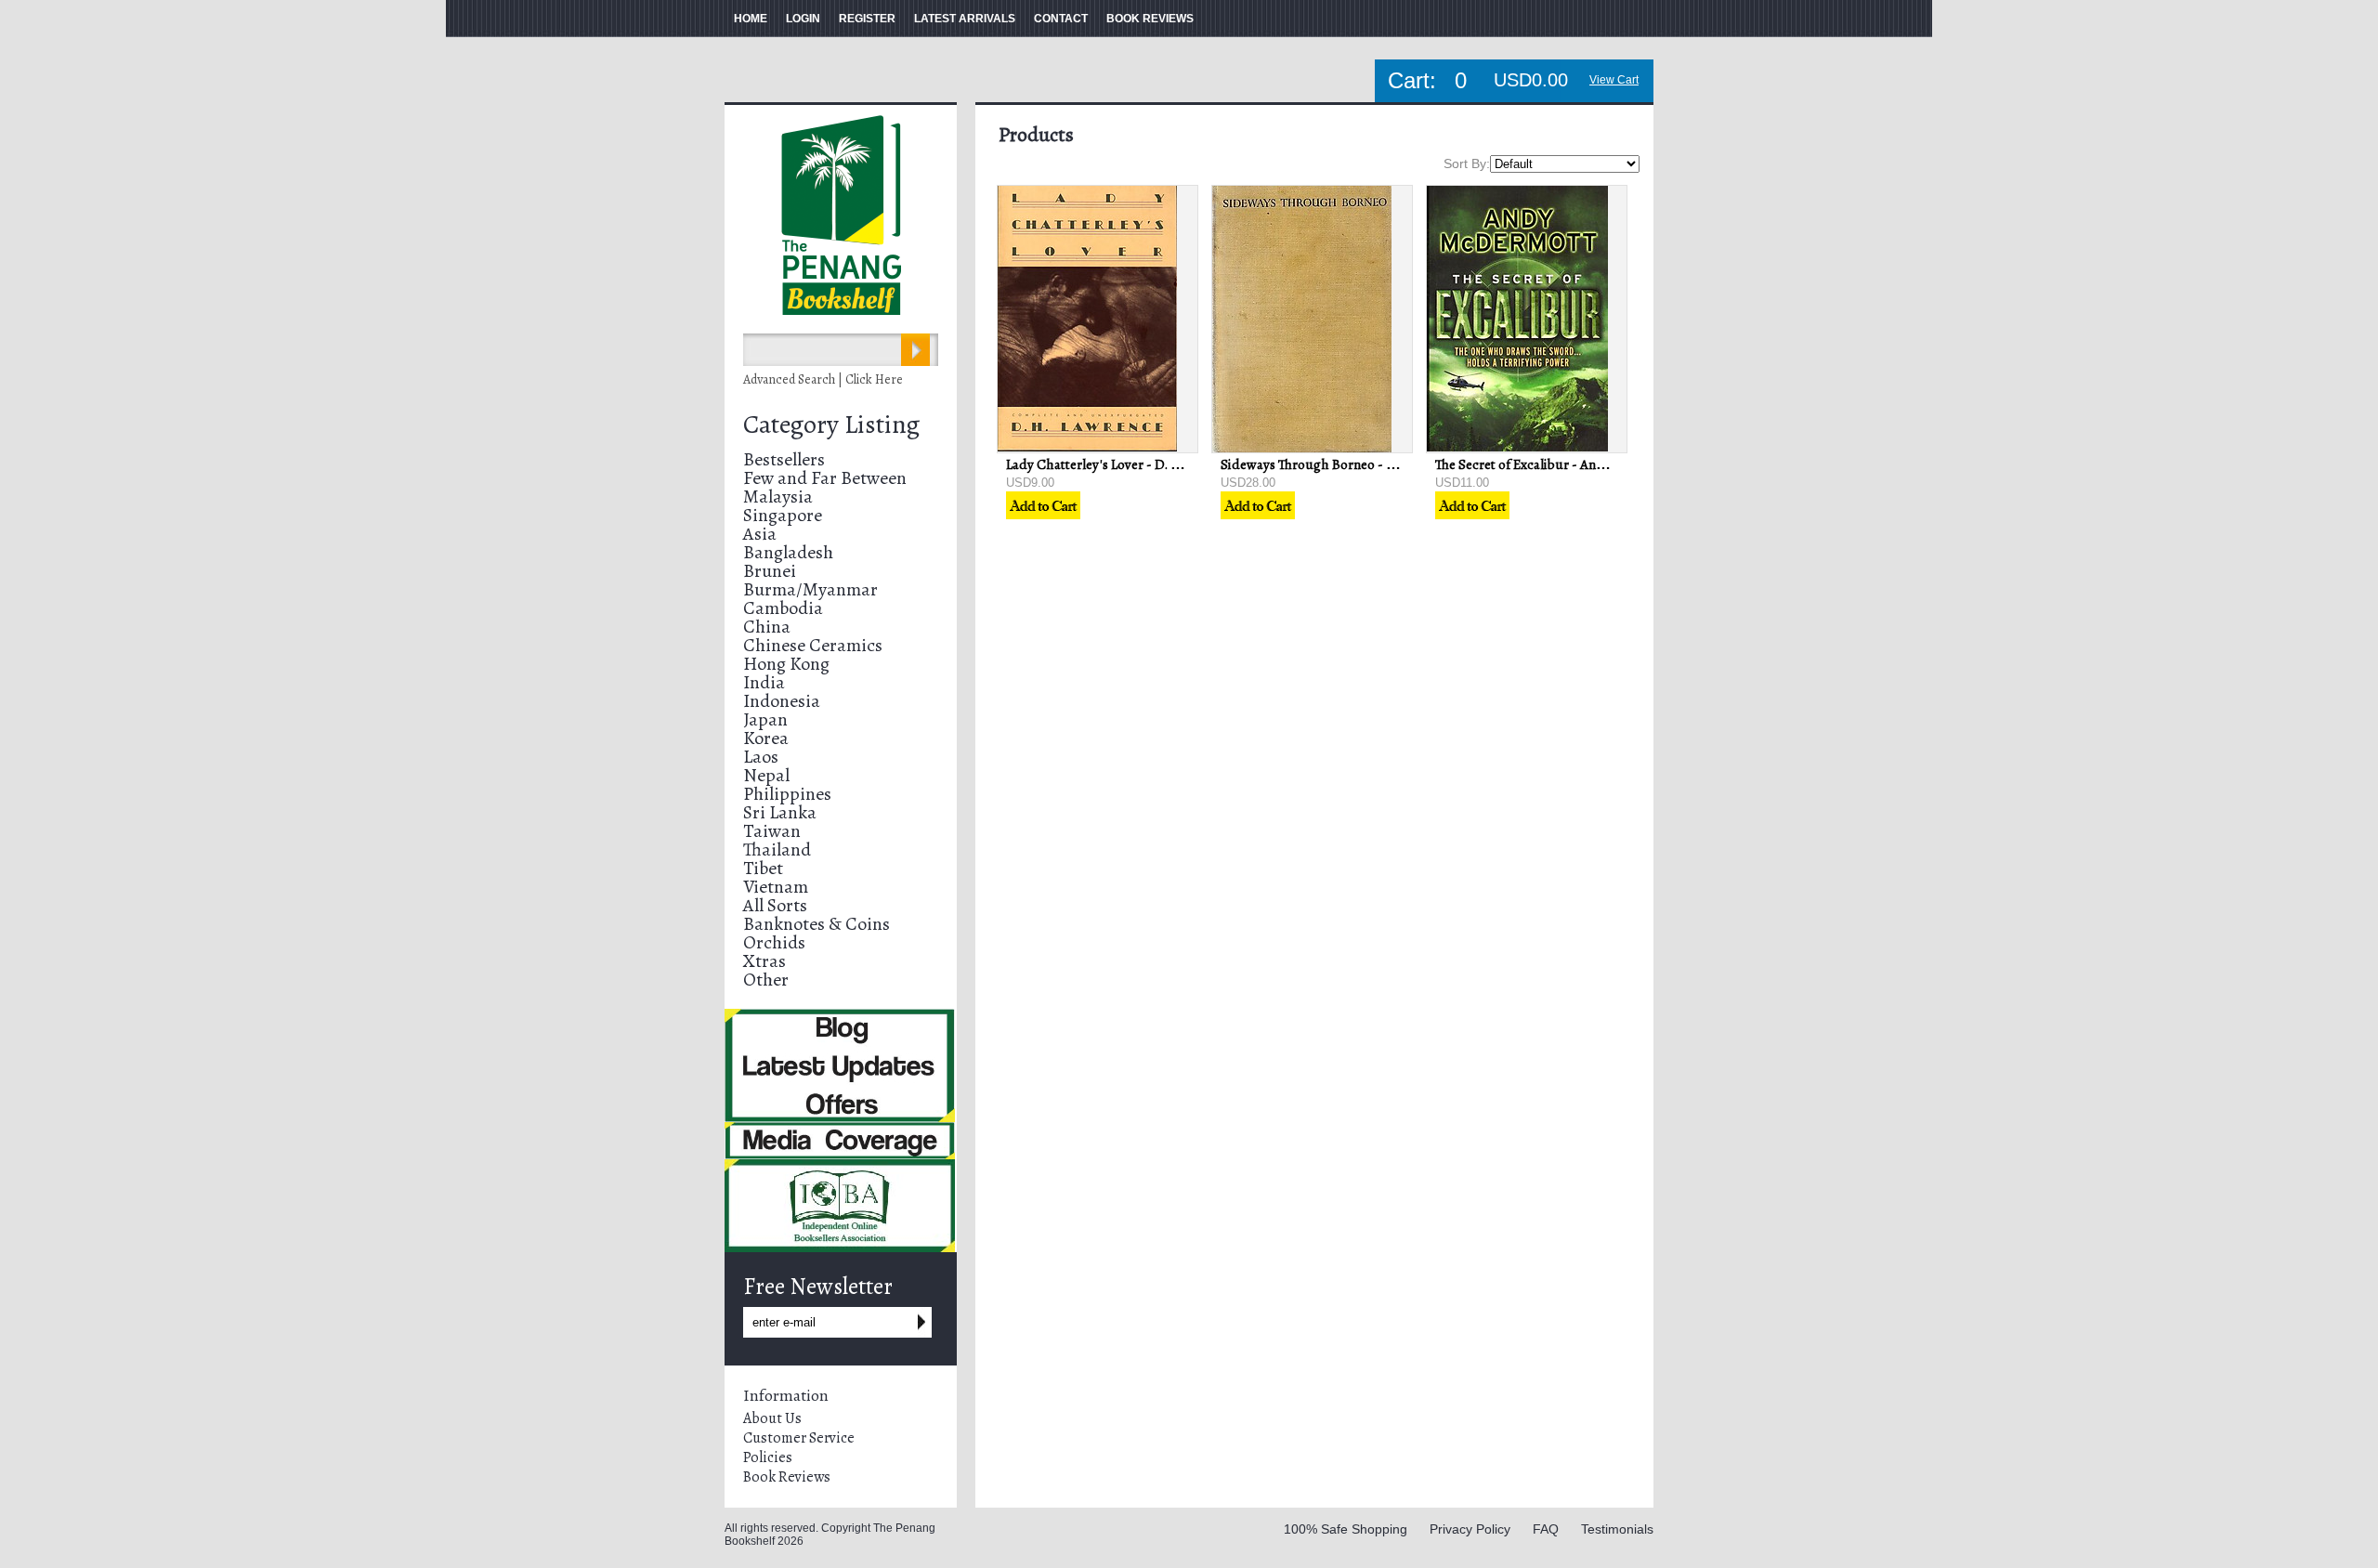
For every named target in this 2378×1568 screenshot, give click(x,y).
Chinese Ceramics (813, 645)
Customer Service (799, 1438)
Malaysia (778, 497)
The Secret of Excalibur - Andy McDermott (1558, 464)
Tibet (763, 868)
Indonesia (782, 701)
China (767, 627)
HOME (751, 19)
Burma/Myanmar (810, 589)
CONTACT (1061, 19)
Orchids (774, 942)
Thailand (777, 849)
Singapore (783, 515)
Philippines (787, 794)
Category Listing (831, 425)
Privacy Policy (1470, 1529)
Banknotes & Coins (817, 924)
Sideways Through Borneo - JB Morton (1333, 464)
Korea (766, 738)
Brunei (770, 571)
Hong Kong (786, 664)
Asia (760, 534)
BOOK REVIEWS (1150, 19)
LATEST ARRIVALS (965, 19)
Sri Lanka (780, 812)
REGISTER (867, 19)
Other (766, 980)
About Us (772, 1418)
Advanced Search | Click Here (823, 379)
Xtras (764, 961)
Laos (761, 757)
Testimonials (1617, 1529)
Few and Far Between (825, 478)
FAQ (1546, 1529)
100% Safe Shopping (1346, 1529)
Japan (765, 719)
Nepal (766, 775)
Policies (768, 1457)
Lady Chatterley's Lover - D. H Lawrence (1123, 464)
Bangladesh (788, 552)
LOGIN (803, 19)
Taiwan (772, 831)
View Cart (1614, 80)
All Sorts (775, 905)
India (764, 682)
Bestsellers (784, 459)
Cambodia (783, 608)
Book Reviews (787, 1477)
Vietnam (776, 887)
